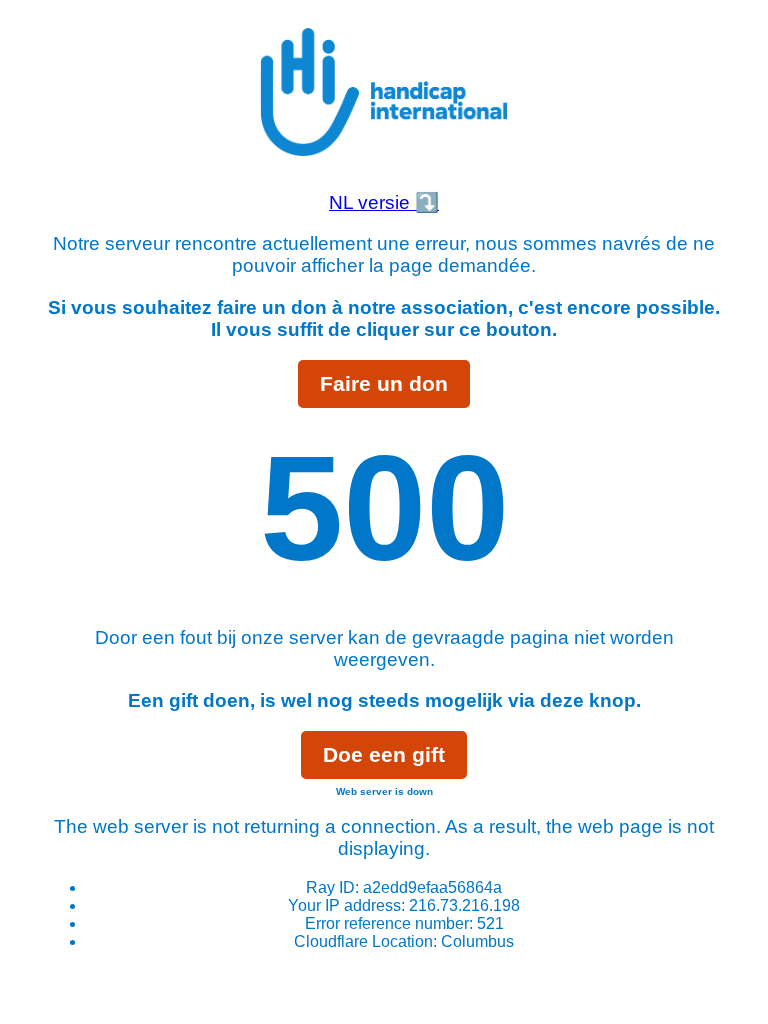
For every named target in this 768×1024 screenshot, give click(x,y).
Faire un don (384, 383)
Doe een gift (384, 754)
